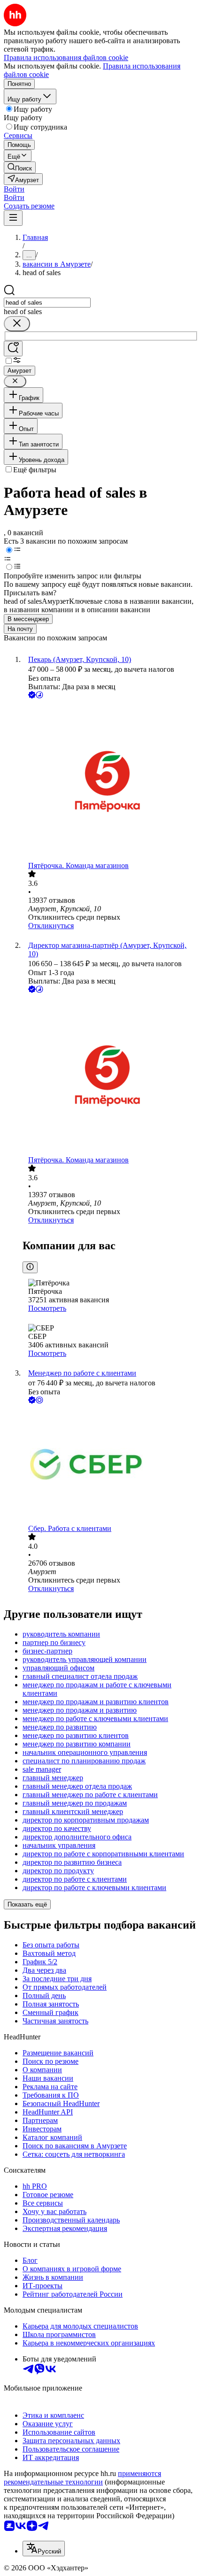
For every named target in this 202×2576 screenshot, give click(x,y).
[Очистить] (17, 324)
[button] (14, 189)
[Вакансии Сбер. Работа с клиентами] (110, 1465)
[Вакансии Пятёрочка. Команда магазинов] (110, 781)
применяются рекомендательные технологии (82, 2478)
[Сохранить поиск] (13, 349)
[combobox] (47, 303)
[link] (20, 167)
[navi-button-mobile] (13, 218)
